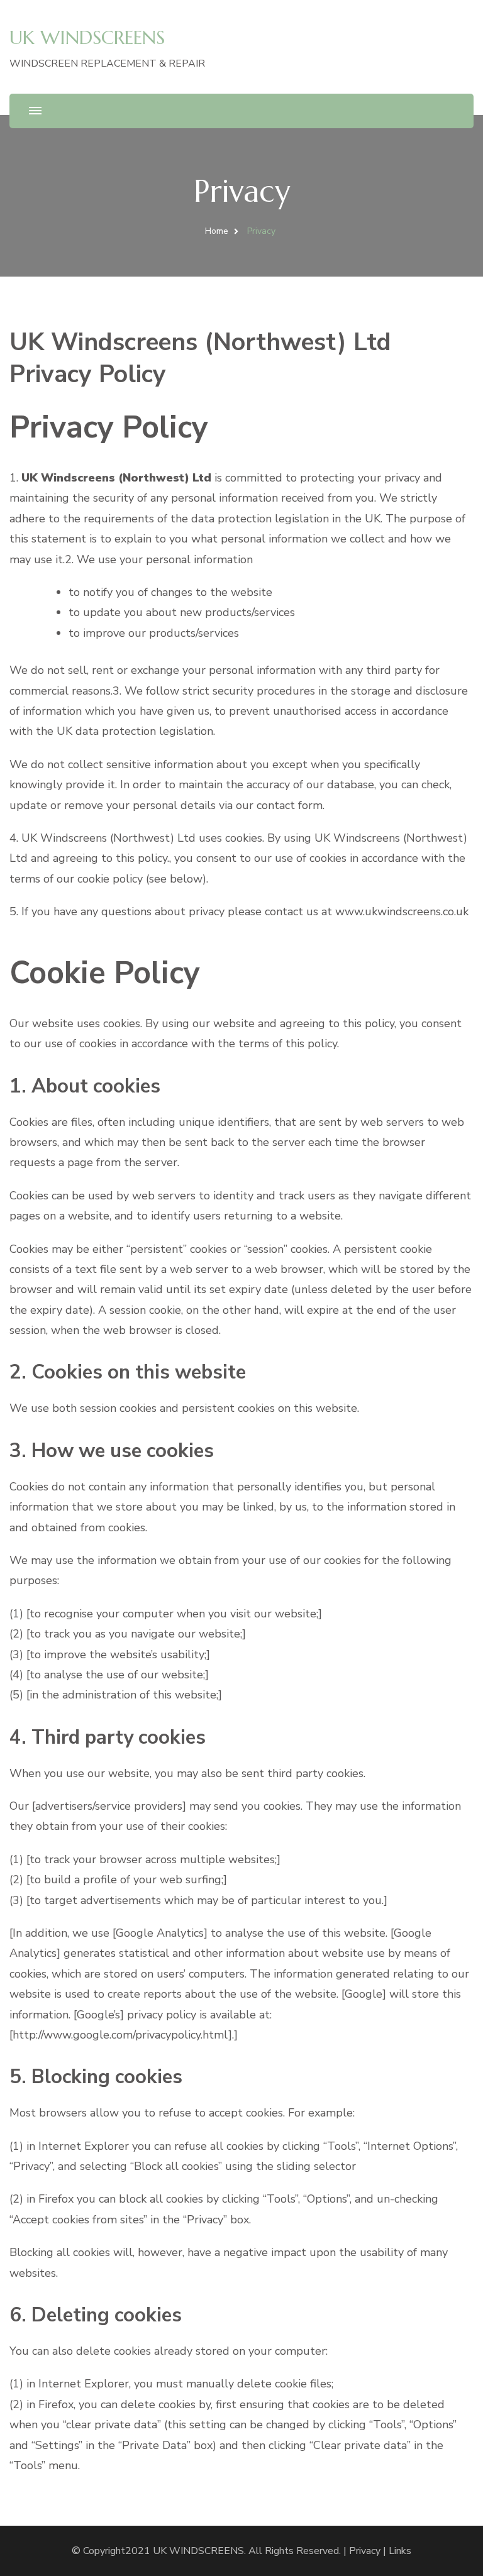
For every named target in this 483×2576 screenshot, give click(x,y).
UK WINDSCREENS (87, 37)
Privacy (365, 2551)
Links (400, 2551)
